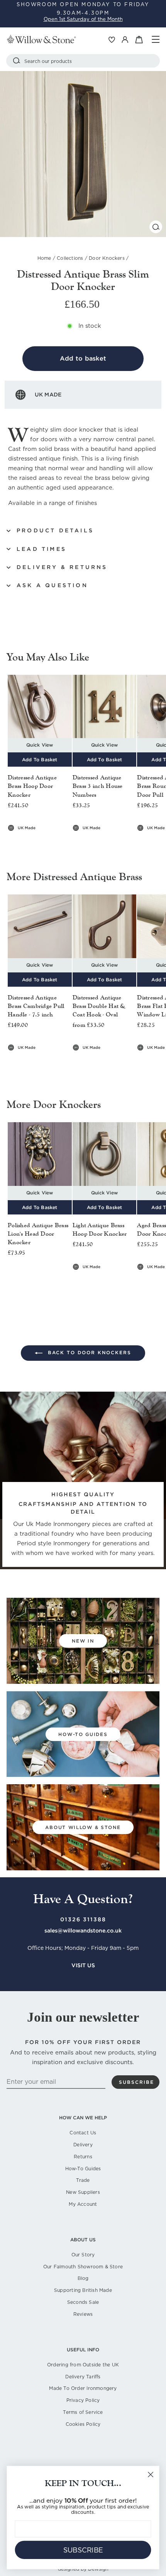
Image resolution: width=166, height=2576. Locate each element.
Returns (83, 2157)
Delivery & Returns (62, 567)
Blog (83, 2278)
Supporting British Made (83, 2290)
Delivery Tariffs (83, 2377)
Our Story (83, 2255)
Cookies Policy (83, 2424)
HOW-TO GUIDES (83, 1734)
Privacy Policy (83, 2400)
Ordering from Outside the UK (83, 2365)
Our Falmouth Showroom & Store (83, 2267)
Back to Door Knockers (88, 1352)
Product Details (55, 530)
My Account (83, 2204)
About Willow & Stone (83, 1827)
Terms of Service (83, 2412)
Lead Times (41, 549)
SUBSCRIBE (83, 2550)
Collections (70, 258)
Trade (83, 2180)
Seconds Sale (83, 2302)
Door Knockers (107, 258)
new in (83, 1641)
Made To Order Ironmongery (83, 2388)
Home (44, 258)
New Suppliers (83, 2192)
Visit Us (83, 1965)
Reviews (83, 2314)
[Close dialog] (151, 2475)
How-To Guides (83, 2169)
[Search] (17, 61)
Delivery (83, 2145)
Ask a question (52, 585)
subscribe (136, 2082)
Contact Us (83, 2133)
